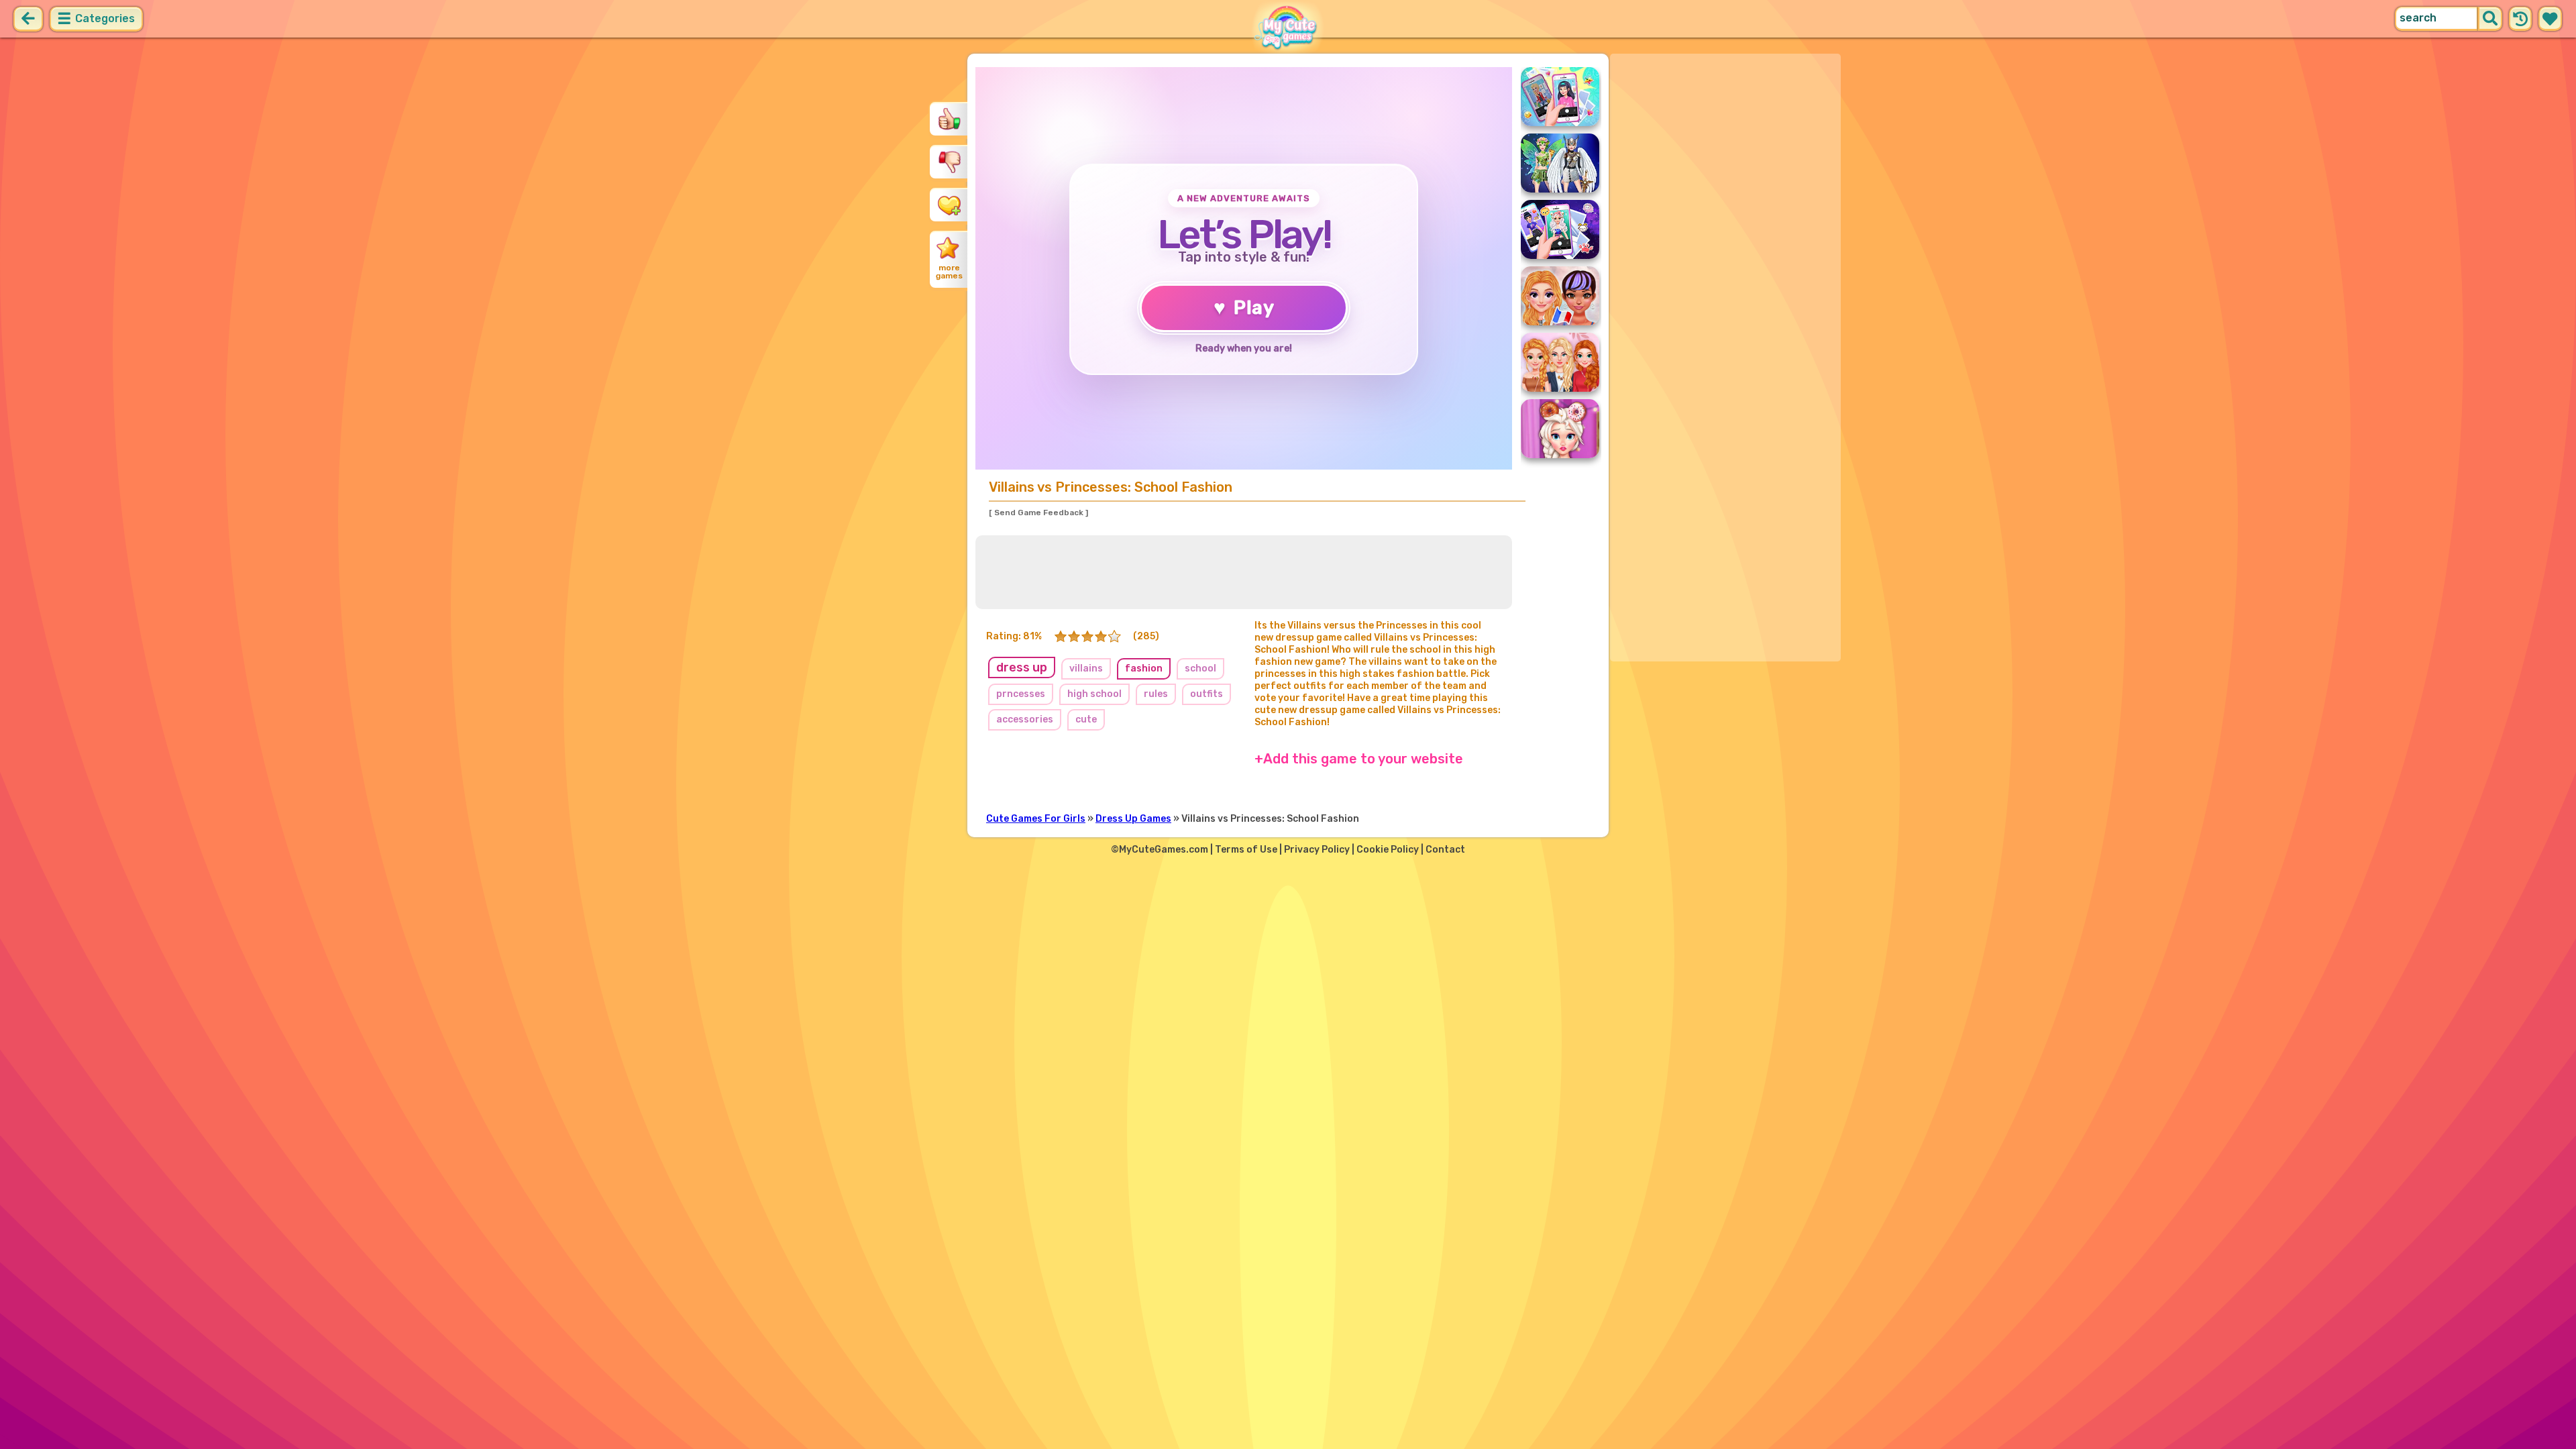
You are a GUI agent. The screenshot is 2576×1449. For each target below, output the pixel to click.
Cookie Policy (1388, 850)
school (1200, 668)
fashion (1144, 668)
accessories (1025, 719)
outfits (1206, 694)
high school (1094, 694)
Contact (1445, 850)
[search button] (2490, 19)
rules (1156, 694)
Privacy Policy (1317, 850)
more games (949, 272)
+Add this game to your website (1359, 759)
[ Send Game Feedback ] (1038, 513)
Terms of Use (1246, 850)
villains (1086, 668)
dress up (1022, 667)
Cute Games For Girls (1036, 819)
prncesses (1021, 694)
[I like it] (949, 119)
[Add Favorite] (949, 205)
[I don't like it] (949, 162)
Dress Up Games (1133, 819)
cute (1086, 719)
